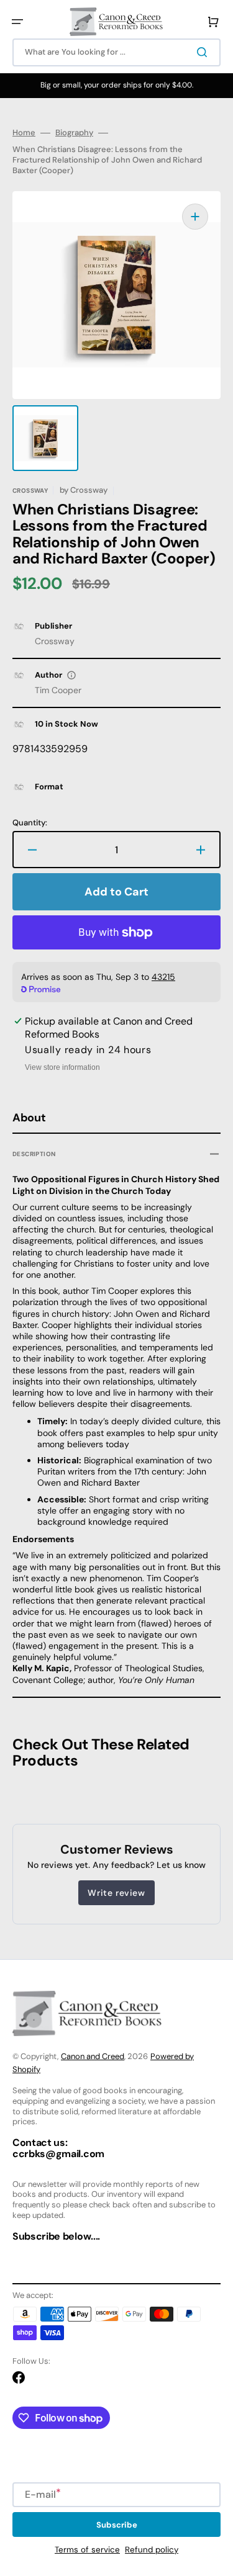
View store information (62, 1067)
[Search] (204, 52)
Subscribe (117, 2525)
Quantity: (30, 823)
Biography (74, 133)
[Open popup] (71, 675)
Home (24, 133)
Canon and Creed (93, 2056)
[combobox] (116, 52)
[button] (17, 22)
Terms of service (87, 2550)
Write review (116, 1893)
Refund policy (152, 2550)
